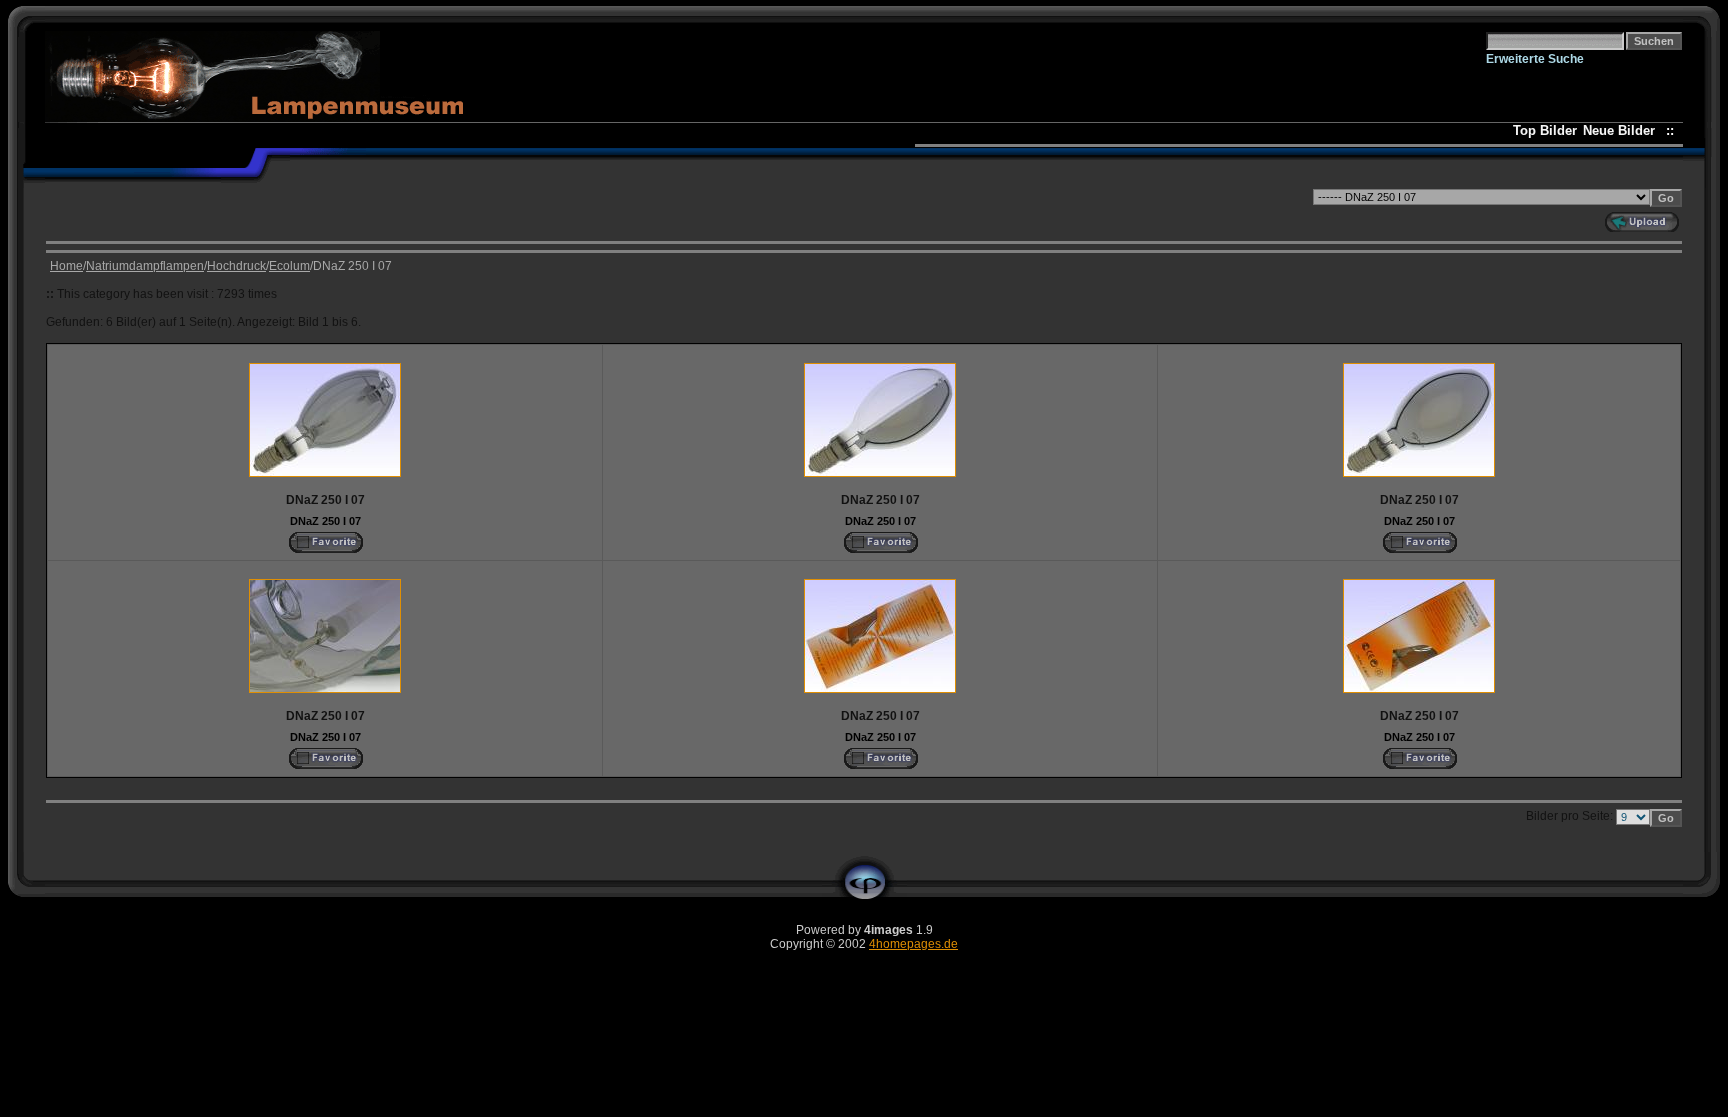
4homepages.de (913, 944)
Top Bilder (1545, 130)
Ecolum (289, 266)
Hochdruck (236, 266)
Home (66, 266)
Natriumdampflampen (145, 266)
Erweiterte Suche (1535, 59)
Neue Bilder (1623, 130)
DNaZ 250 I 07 (325, 521)
